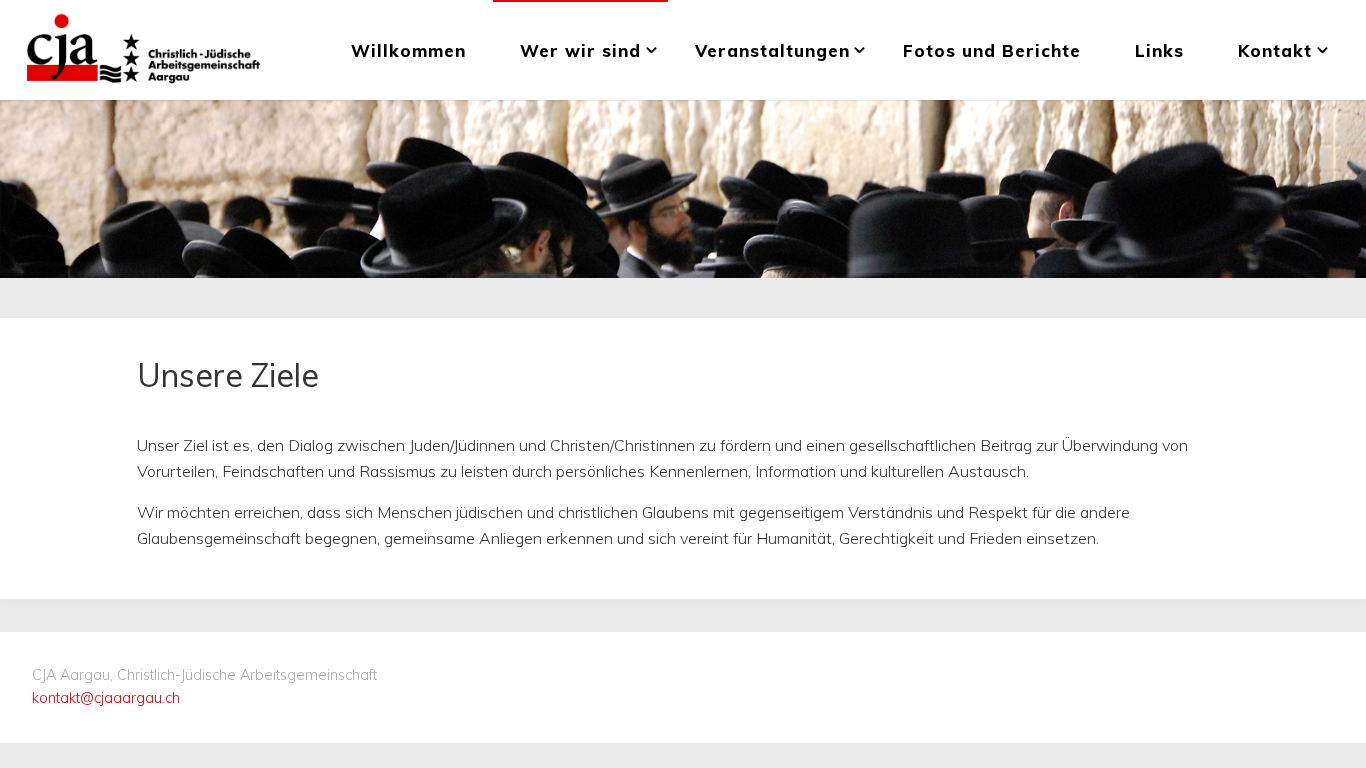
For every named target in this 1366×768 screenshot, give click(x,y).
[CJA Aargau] (143, 50)
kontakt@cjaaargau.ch (106, 698)
